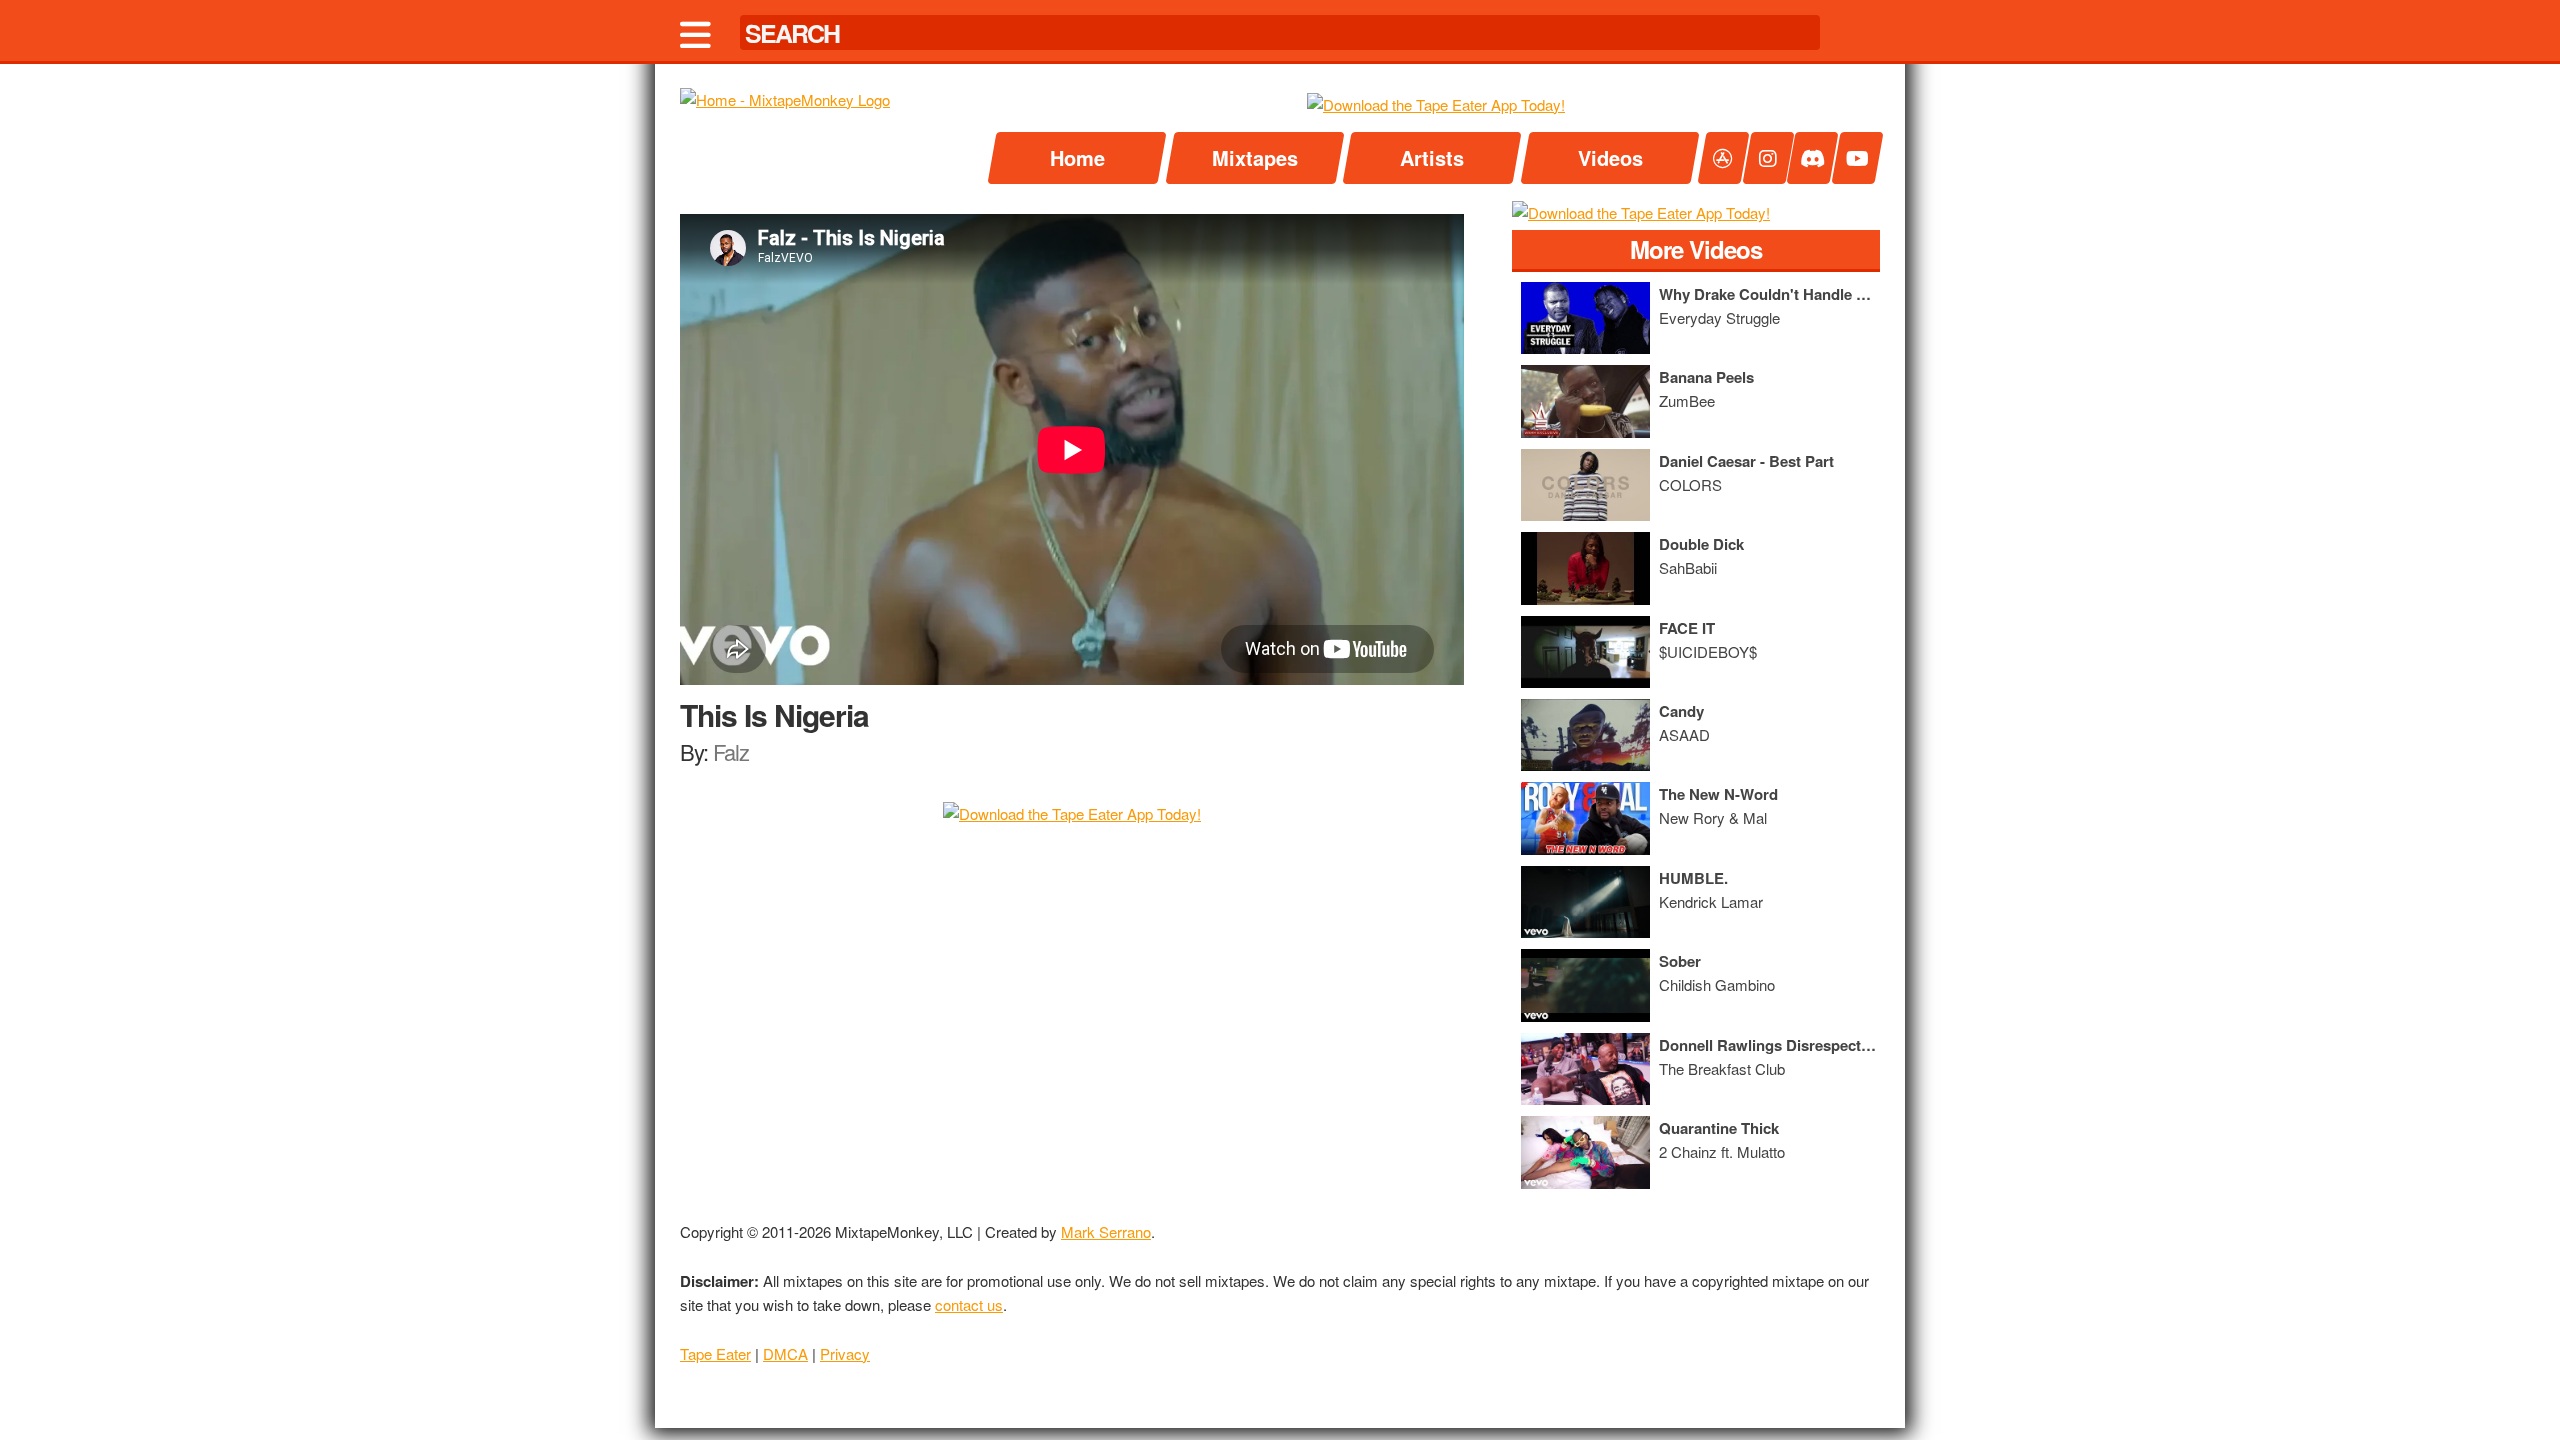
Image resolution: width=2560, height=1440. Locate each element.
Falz (731, 751)
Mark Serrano (1106, 1231)
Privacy (845, 1353)
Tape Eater (715, 1353)
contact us (969, 1304)
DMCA (785, 1353)
